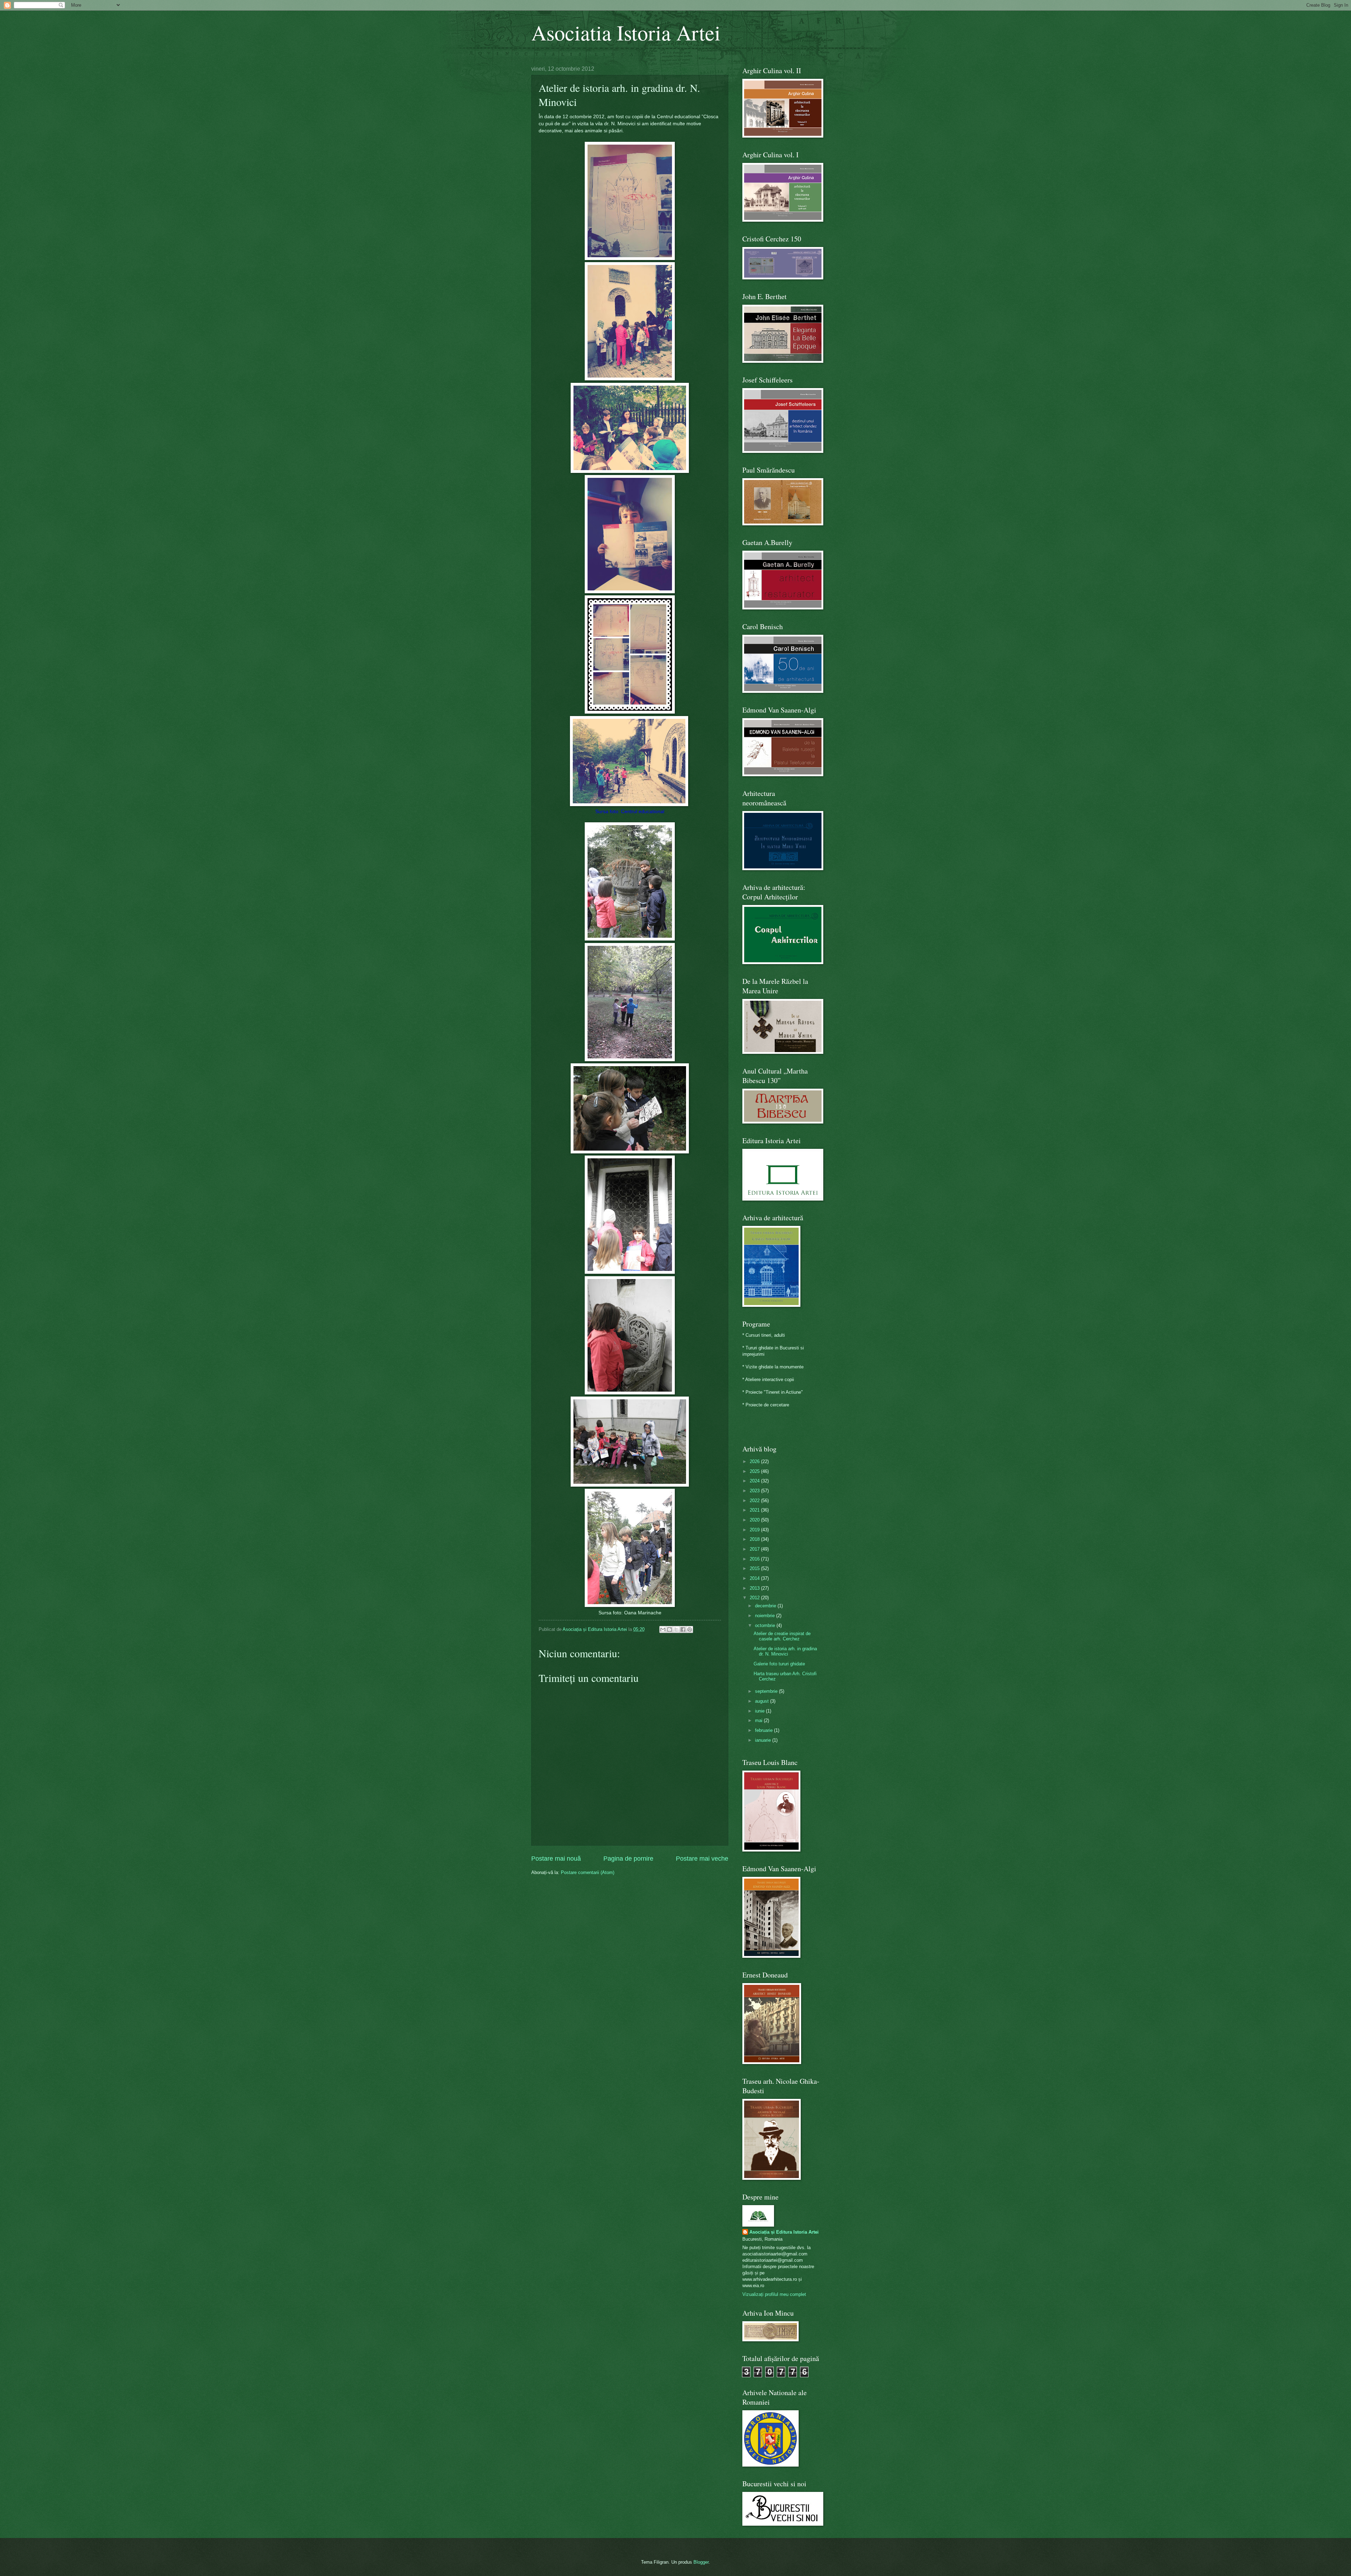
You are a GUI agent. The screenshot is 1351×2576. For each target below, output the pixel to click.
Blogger (701, 2562)
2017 (755, 1549)
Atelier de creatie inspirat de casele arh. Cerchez (782, 1636)
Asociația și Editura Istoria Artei (784, 2232)
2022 (755, 1501)
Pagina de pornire (628, 1859)
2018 (755, 1539)
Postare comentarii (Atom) (588, 1872)
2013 (755, 1588)
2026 (755, 1461)
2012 (755, 1598)
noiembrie (766, 1616)
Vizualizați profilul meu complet (774, 2294)
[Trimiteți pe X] (676, 1629)
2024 (755, 1481)
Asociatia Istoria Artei (626, 32)
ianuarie (764, 1740)
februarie (765, 1730)
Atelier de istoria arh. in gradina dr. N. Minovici (785, 1651)
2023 (755, 1491)
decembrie (766, 1606)
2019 (755, 1530)
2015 (755, 1568)
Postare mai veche (702, 1859)
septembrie (767, 1691)
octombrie (766, 1625)
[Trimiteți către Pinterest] (690, 1629)
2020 (755, 1520)
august (763, 1701)
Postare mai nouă (556, 1859)
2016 (755, 1559)
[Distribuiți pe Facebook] (683, 1629)
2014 (755, 1578)
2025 (755, 1471)
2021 (755, 1510)
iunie (760, 1711)
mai (759, 1720)
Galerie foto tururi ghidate (779, 1664)
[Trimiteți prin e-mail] (663, 1629)
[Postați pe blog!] (670, 1629)
